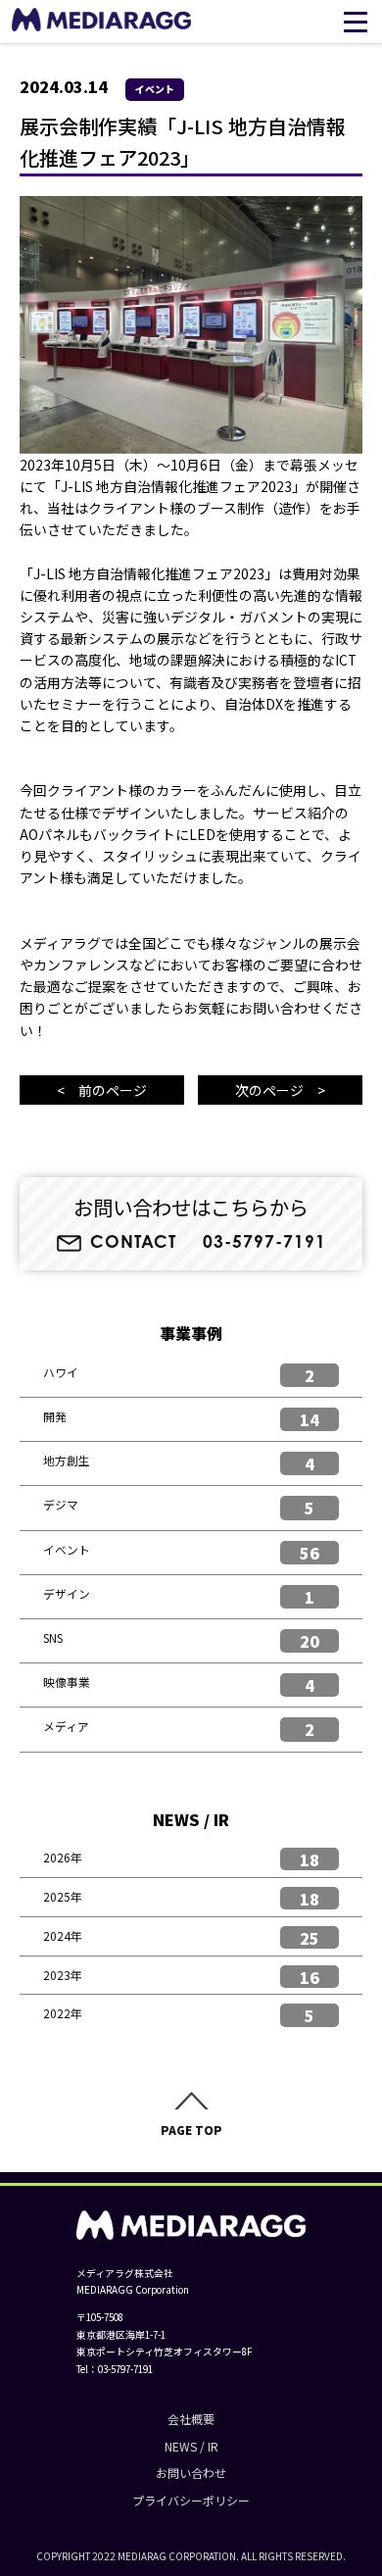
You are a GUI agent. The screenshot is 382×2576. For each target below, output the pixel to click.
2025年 (63, 1896)
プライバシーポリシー (191, 2500)
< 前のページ (102, 1090)
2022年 (63, 2013)
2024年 (63, 1935)
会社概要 (191, 2419)
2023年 (63, 1975)
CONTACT (133, 1242)
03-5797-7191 (264, 1242)
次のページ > (280, 1090)
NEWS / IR (191, 2446)
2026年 (63, 1857)
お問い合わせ (191, 2473)
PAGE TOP (191, 2130)
